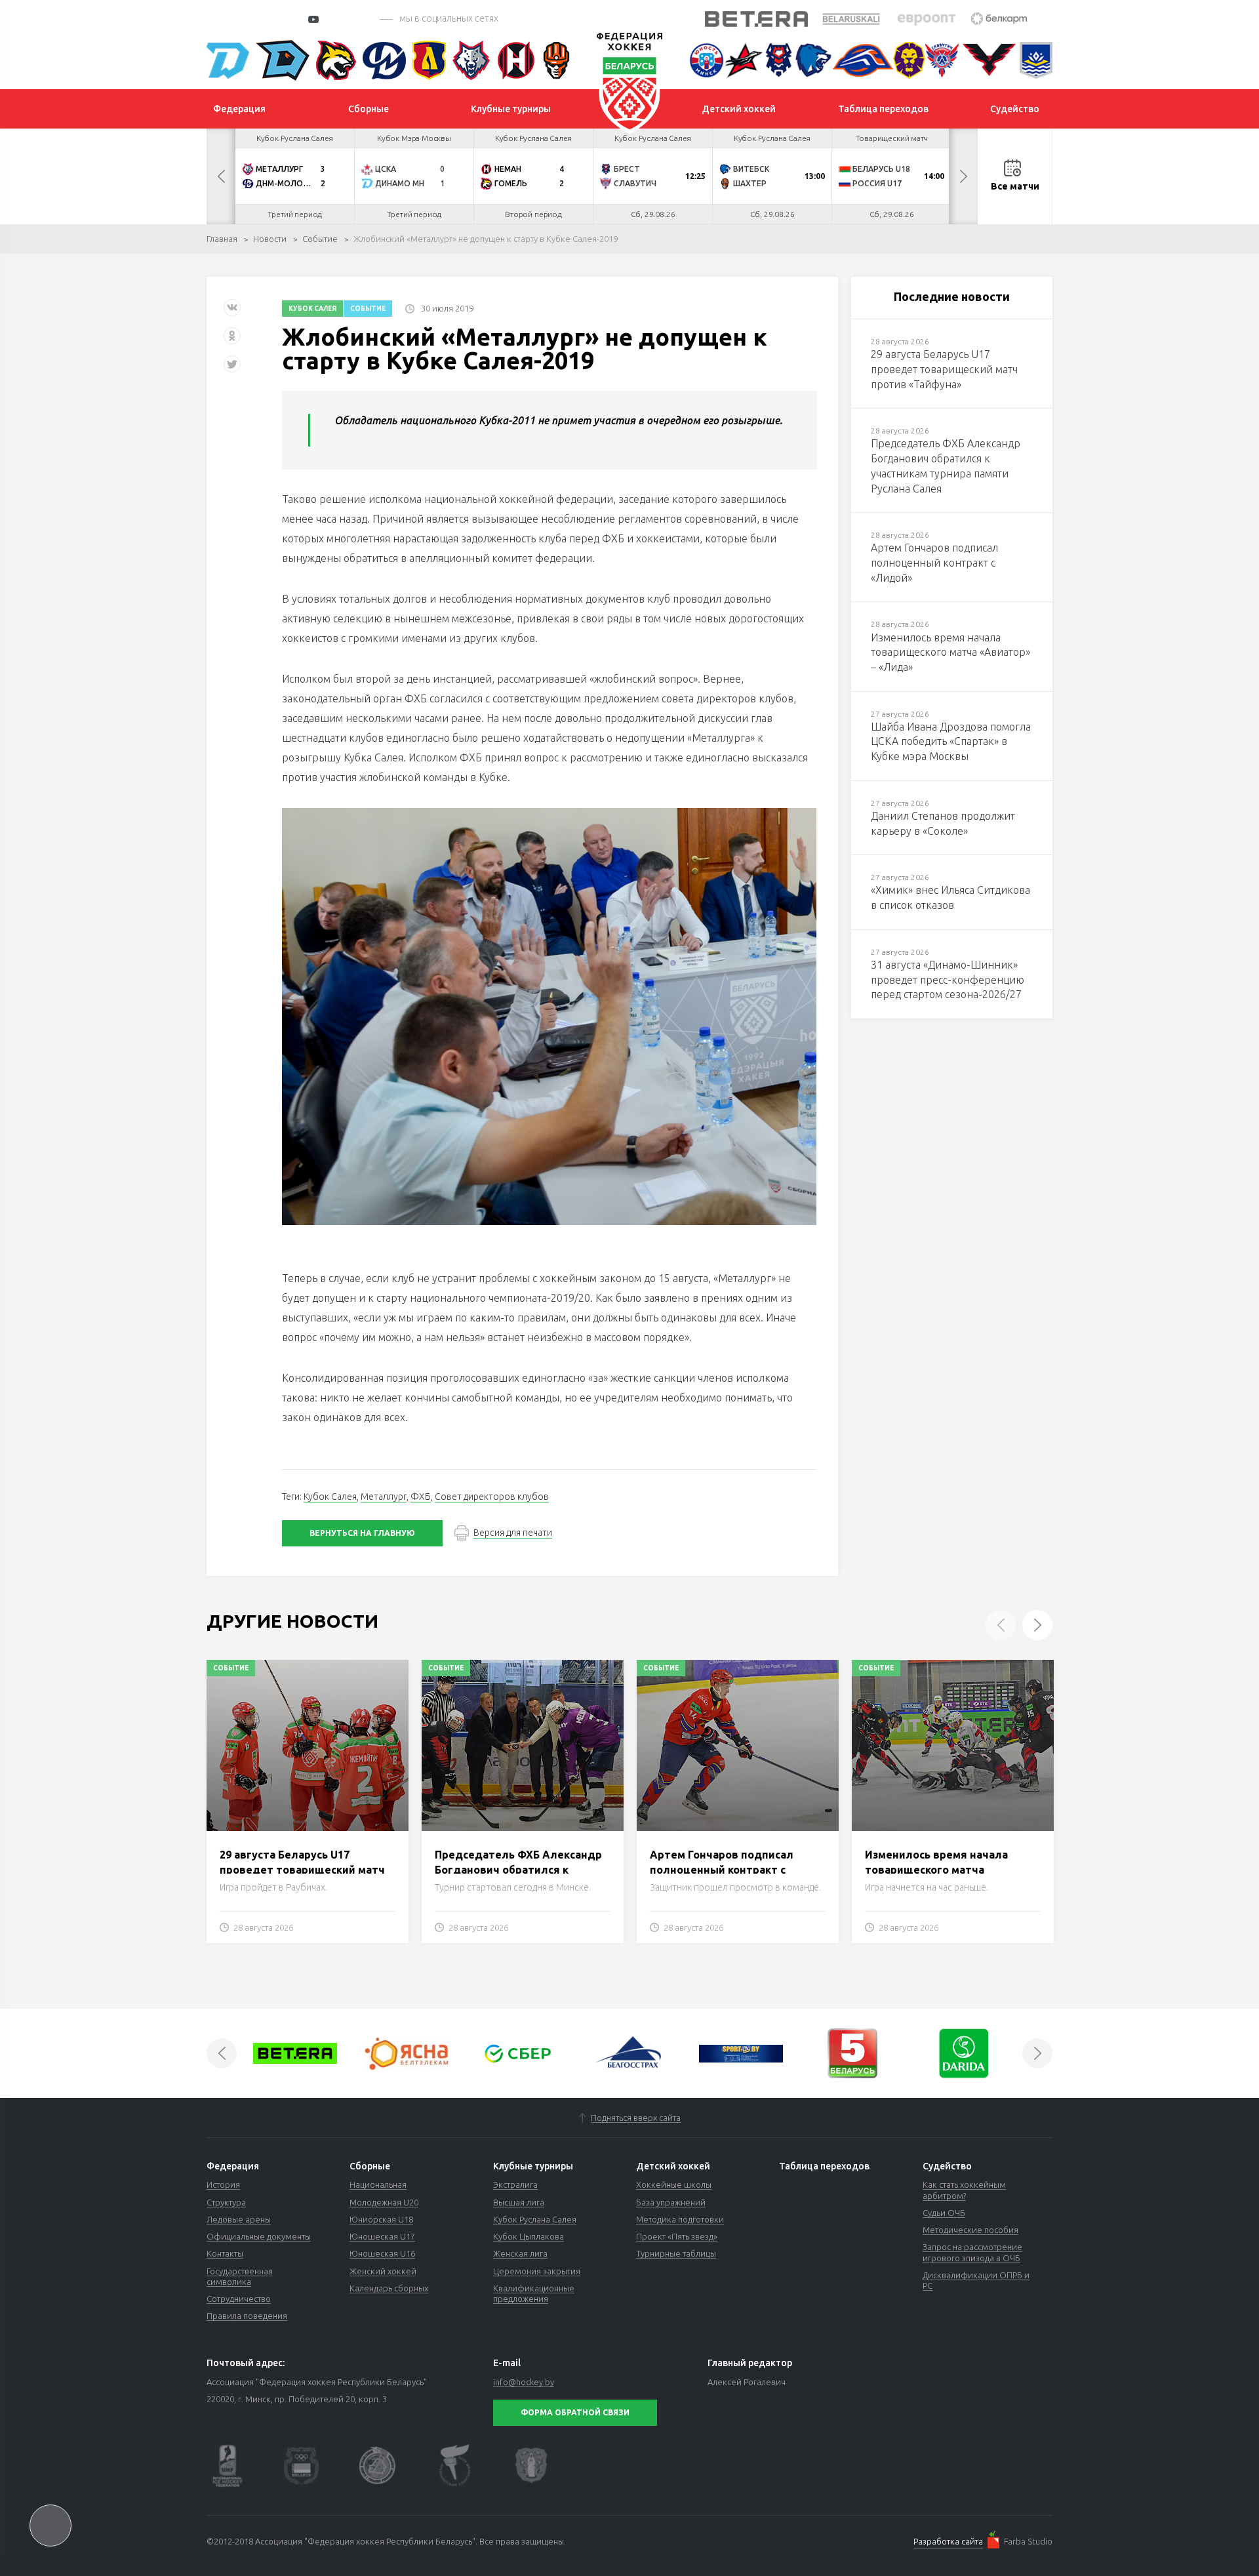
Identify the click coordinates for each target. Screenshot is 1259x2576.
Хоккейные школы (674, 2184)
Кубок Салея (312, 309)
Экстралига (515, 2184)
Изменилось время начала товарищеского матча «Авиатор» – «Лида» (936, 1869)
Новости (270, 239)
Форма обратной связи (575, 2412)
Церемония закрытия (537, 2271)
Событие (320, 239)
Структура (226, 2202)
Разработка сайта (948, 2541)
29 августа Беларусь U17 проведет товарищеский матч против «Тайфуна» (302, 1869)
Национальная (378, 2184)
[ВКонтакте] (232, 312)
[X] (233, 369)
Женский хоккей (383, 2271)
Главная (222, 239)
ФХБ (421, 1497)
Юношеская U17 (382, 2236)
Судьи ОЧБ (944, 2213)
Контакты (225, 2253)
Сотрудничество (239, 2299)
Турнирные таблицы (676, 2253)
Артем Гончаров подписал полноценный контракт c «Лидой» (722, 1869)
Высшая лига (519, 2202)
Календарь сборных (389, 2288)
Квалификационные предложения (534, 2293)
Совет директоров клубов (492, 1497)
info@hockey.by (524, 2382)
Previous (221, 176)
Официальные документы (259, 2236)
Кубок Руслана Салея (535, 2219)
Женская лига (520, 2253)
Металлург (384, 1497)
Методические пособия (970, 2230)
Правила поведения (247, 2316)
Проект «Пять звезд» (677, 2236)
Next (963, 176)
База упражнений (671, 2202)
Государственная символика (240, 2276)
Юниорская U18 (381, 2219)
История (223, 2184)
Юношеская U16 (382, 2253)
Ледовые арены (239, 2219)
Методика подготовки (680, 2219)
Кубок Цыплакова (529, 2236)
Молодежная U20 (384, 2202)
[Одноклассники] (232, 341)
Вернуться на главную (362, 1533)
